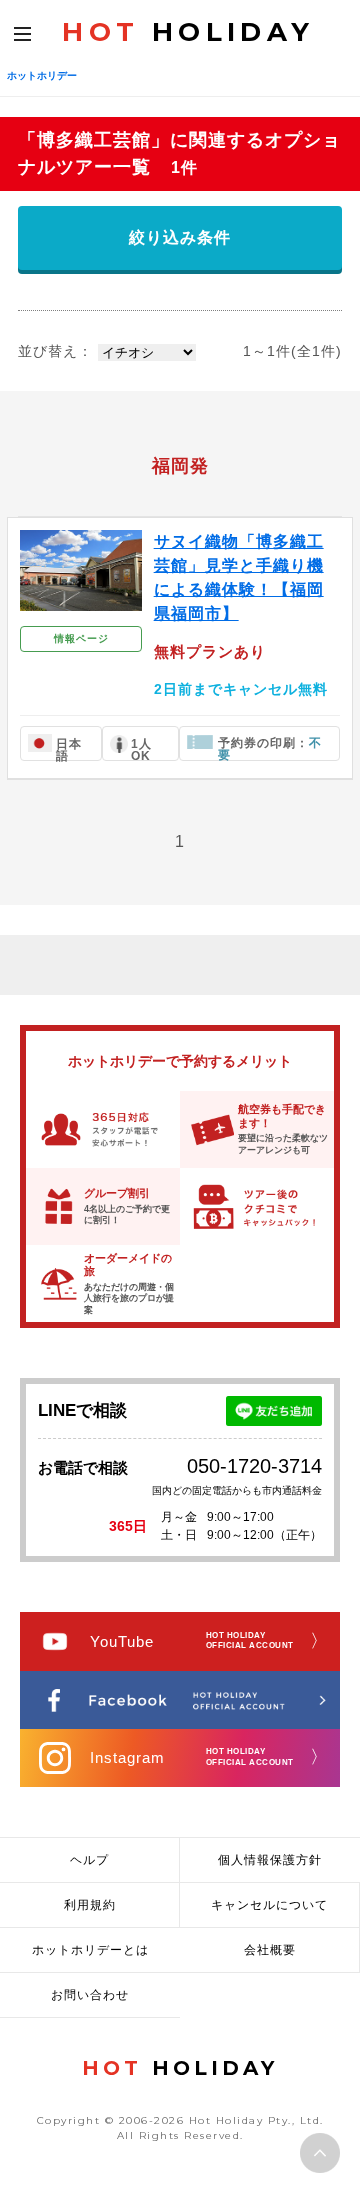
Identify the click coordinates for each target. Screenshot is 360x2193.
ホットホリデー (42, 75)
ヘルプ (89, 1860)
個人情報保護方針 (270, 1860)
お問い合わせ (90, 1995)
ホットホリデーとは (90, 1950)
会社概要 (270, 1950)
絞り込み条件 (180, 237)
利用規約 (90, 1905)
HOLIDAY (188, 32)
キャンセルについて (269, 1905)
